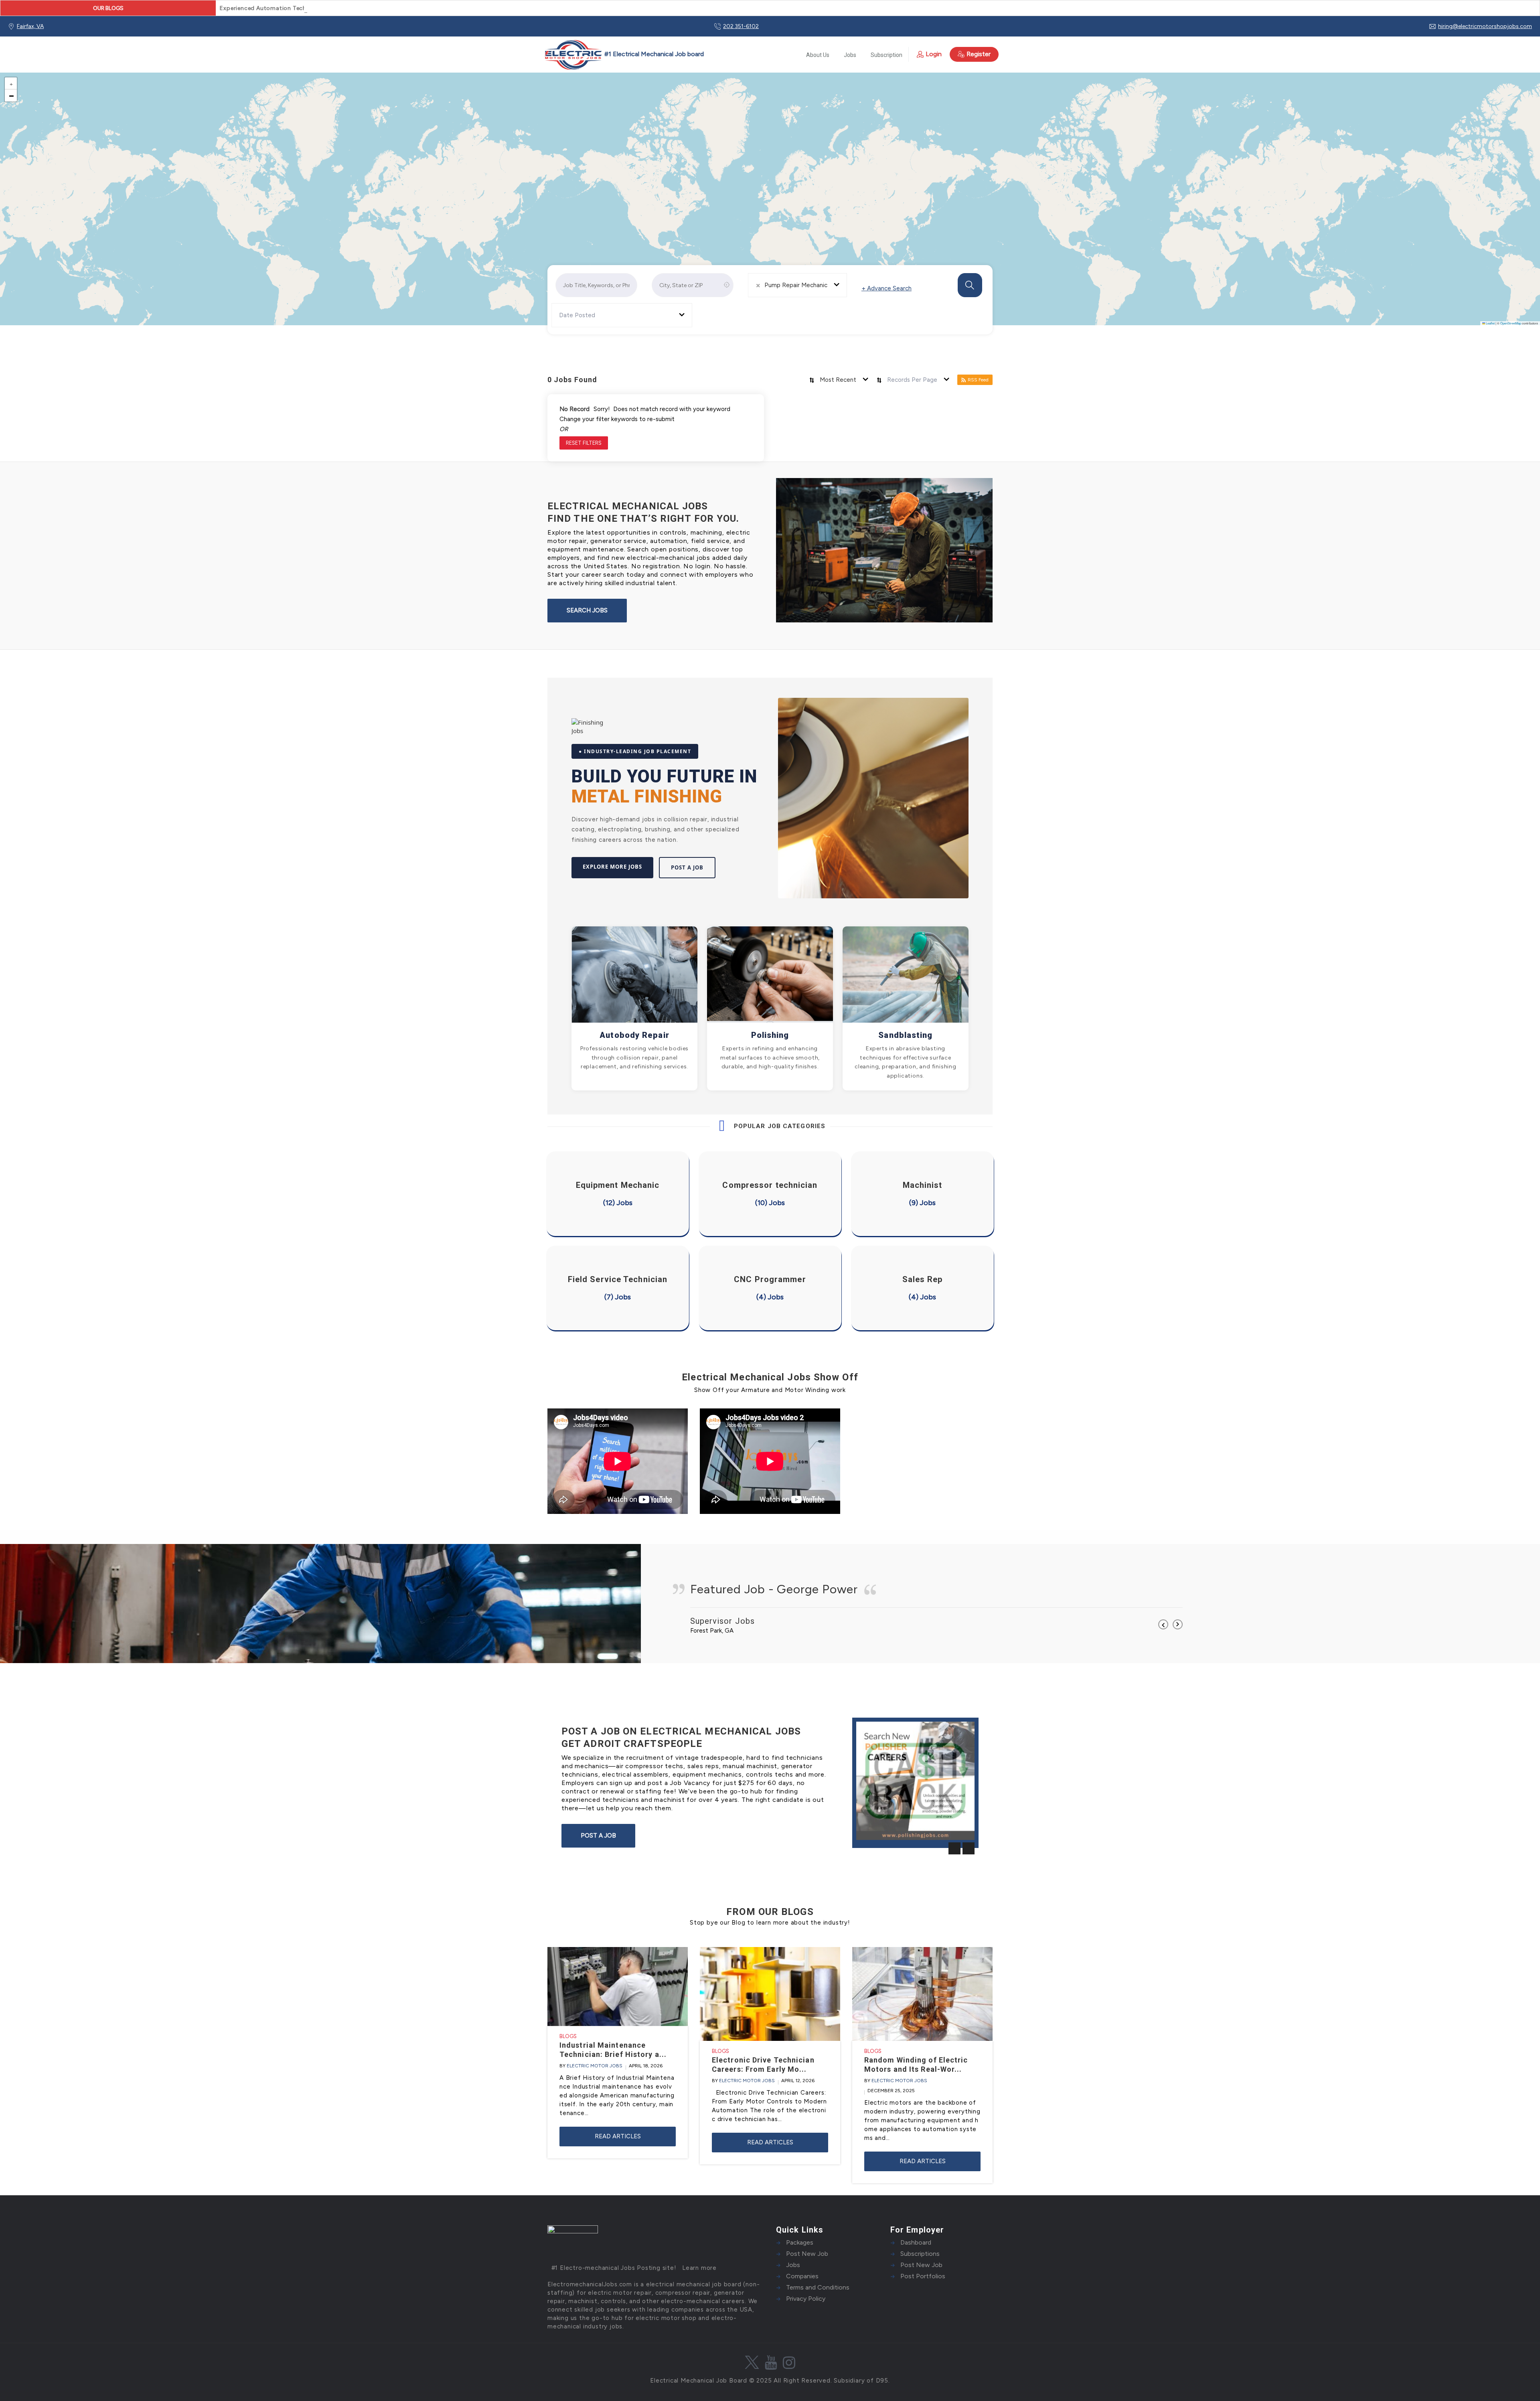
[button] (11, 83)
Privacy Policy (806, 2299)
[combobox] (797, 285)
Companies (802, 2276)
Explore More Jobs (612, 867)
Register (979, 54)
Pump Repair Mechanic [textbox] (796, 285)
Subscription (887, 55)
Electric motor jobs (595, 2066)
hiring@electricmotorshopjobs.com (1485, 26)
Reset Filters (584, 443)
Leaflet (1490, 323)
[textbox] (581, 315)
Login (934, 54)
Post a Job (687, 867)
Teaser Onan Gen (885, 1828)
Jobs (850, 55)
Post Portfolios (923, 2276)
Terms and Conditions (818, 2287)
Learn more (699, 2268)
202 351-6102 (741, 26)
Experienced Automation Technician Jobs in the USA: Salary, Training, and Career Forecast (349, 8)
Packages (800, 2242)
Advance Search (887, 288)
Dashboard (916, 2242)
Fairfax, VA (30, 26)
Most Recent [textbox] (838, 380)
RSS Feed (978, 380)
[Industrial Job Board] (623, 55)
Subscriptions (920, 2254)
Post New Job (807, 2254)
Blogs (568, 2036)
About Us (818, 55)
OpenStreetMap (1511, 323)
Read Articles (618, 2136)
